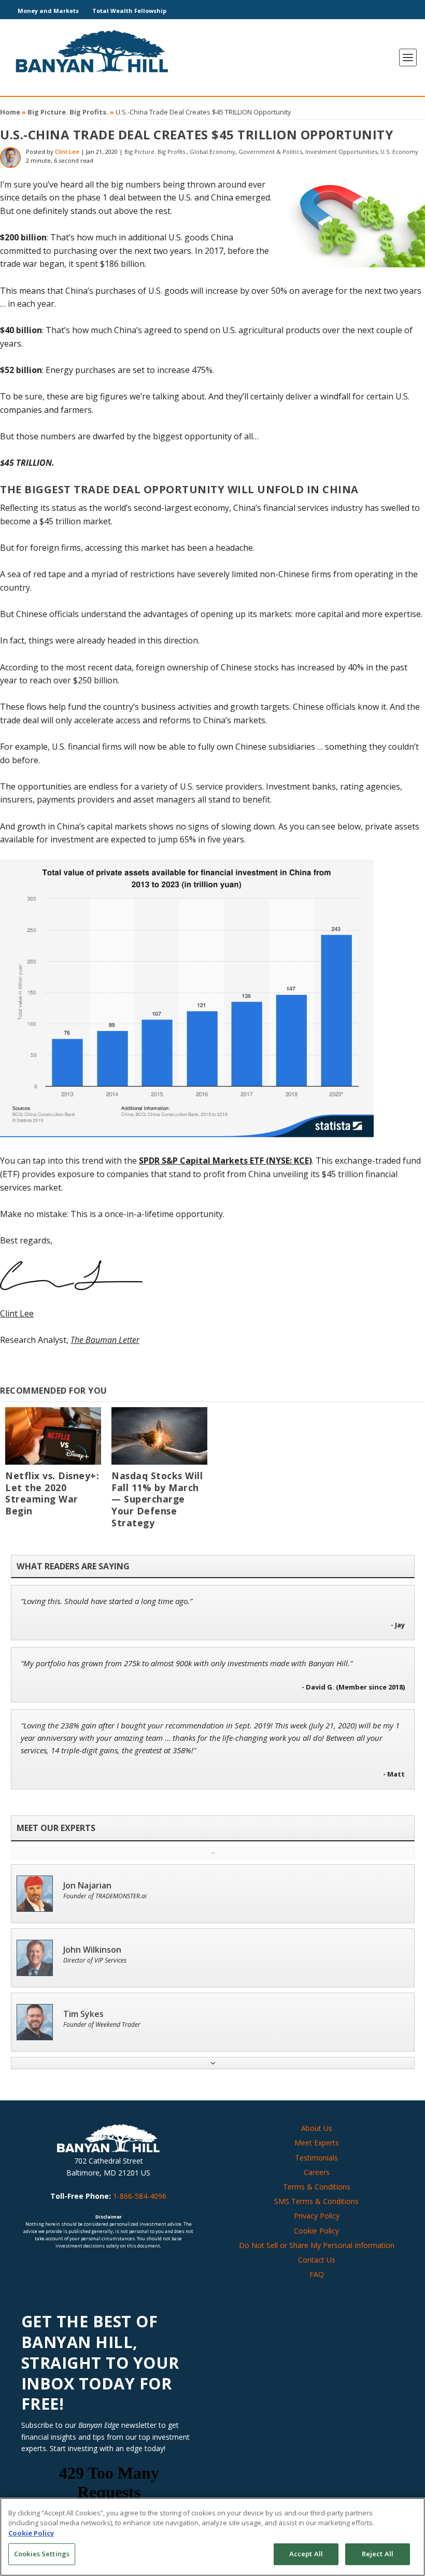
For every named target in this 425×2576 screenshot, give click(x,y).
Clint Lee (67, 152)
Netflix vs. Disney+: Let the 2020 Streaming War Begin (52, 1493)
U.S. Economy (399, 152)
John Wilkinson (92, 1950)
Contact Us (317, 2260)
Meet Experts (317, 2143)
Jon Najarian (87, 1886)
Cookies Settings (42, 2554)
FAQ (317, 2274)
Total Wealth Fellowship (129, 11)
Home (10, 112)
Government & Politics (270, 152)
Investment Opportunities (341, 152)
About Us (317, 2128)
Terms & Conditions (317, 2187)
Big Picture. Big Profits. (68, 112)
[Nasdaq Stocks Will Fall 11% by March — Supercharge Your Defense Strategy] (159, 1436)
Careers (317, 2172)
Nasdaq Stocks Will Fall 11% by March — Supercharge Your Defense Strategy (157, 1499)
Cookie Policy (316, 2231)
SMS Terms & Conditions (316, 2201)
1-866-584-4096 (140, 2196)
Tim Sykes (83, 2014)
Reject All (378, 2554)
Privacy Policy (317, 2216)
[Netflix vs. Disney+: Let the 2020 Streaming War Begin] (53, 1436)
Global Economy (212, 152)
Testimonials (316, 2158)
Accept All (306, 2554)
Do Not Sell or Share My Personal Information (317, 2245)
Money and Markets (48, 11)
